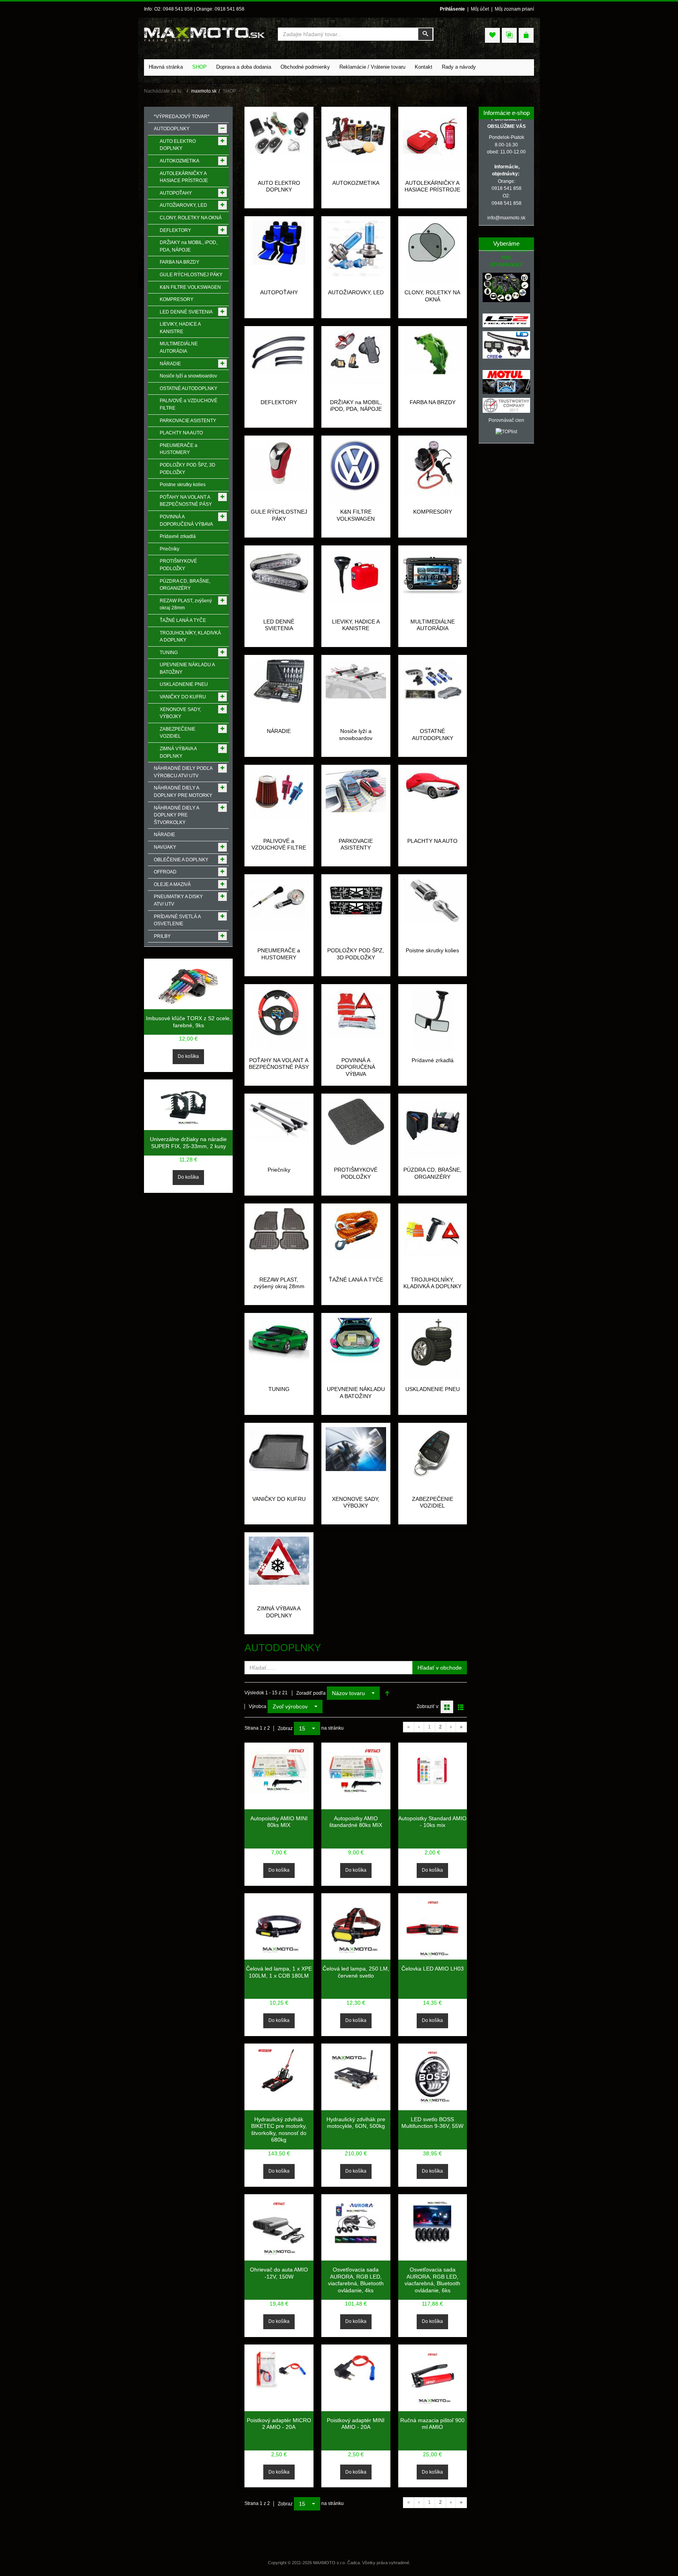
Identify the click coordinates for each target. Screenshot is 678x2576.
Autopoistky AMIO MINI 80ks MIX (279, 1822)
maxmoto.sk (204, 91)
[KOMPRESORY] (433, 468)
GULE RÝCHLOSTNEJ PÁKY (279, 515)
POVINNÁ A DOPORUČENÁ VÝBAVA (356, 1067)
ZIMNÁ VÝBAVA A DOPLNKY (279, 1612)
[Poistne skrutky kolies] (433, 900)
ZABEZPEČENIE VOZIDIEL (433, 1502)
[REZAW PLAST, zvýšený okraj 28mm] (279, 1229)
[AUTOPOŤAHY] (279, 242)
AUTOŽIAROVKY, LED (356, 292)
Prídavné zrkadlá (433, 1060)
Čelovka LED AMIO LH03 (433, 1969)
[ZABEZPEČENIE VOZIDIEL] (433, 1457)
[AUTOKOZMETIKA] (356, 137)
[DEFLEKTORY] (279, 352)
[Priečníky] (279, 1119)
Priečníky (279, 1170)
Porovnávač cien (506, 420)
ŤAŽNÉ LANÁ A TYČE (356, 1280)
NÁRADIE (279, 731)
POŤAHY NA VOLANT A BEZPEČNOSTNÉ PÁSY (279, 1064)
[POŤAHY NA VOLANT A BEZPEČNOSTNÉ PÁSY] (279, 1019)
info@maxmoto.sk (506, 218)
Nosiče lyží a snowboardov (356, 735)
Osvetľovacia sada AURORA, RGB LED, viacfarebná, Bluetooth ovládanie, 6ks (432, 2280)
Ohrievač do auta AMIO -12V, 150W (279, 2273)
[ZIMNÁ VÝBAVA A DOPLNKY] (279, 1564)
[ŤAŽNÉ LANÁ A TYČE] (356, 1234)
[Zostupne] (387, 1693)
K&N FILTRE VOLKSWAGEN (356, 515)
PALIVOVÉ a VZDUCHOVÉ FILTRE (279, 844)
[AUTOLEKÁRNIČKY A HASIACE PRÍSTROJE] (433, 140)
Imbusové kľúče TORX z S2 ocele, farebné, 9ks (189, 1022)
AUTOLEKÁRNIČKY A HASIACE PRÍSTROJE (432, 186)
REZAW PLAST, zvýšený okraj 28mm (279, 1283)
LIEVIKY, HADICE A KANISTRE (356, 625)
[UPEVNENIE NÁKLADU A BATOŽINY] (356, 1341)
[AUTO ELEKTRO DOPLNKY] (279, 133)
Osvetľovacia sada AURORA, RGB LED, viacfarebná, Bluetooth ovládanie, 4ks (356, 2280)
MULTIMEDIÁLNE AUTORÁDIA (433, 625)
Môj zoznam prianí (514, 9)
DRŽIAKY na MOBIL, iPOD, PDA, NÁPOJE (356, 406)
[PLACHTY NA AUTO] (433, 788)
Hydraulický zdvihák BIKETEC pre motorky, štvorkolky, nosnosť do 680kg (279, 2130)
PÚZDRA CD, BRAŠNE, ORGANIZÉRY (432, 1173)
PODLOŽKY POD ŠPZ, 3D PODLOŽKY (356, 954)
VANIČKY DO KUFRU (279, 1499)
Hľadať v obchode (440, 1668)
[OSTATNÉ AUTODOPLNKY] (433, 681)
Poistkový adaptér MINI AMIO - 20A (356, 2424)
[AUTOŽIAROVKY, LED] (356, 248)
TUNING (279, 1389)
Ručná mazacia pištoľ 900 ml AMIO (432, 2424)
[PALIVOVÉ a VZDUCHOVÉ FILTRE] (279, 795)
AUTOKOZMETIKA (356, 183)
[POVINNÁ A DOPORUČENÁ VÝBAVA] (356, 1013)
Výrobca (258, 1706)
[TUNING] (279, 1339)
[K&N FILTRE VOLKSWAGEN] (356, 471)
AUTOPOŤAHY (279, 292)
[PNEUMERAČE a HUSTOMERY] (279, 904)
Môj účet (480, 9)
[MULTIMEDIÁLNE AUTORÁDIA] (433, 574)
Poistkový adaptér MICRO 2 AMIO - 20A (279, 2424)
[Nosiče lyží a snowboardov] (356, 678)
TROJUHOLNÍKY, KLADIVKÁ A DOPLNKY (432, 1283)
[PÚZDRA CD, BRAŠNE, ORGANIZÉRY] (433, 1127)
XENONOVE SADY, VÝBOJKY (356, 1502)
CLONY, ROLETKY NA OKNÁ (432, 296)
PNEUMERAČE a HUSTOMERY (279, 954)
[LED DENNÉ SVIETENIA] (279, 576)
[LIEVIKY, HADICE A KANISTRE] (356, 577)
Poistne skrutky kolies (432, 950)
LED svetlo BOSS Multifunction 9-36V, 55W (432, 2123)
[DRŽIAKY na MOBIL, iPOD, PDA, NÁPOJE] (356, 358)
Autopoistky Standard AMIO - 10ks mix (432, 1822)
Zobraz (285, 1728)
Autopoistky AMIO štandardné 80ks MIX (356, 1822)
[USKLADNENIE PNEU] (433, 1348)
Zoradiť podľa (311, 1693)
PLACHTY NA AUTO (432, 841)
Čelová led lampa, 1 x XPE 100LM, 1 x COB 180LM (279, 1972)
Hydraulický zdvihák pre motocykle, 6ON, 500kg (356, 2123)
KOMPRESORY (433, 512)
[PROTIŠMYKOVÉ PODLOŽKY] (356, 1129)
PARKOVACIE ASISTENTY (356, 844)
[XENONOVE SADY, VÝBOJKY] (356, 1449)
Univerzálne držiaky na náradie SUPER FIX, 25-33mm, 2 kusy (188, 1143)
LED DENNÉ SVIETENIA (279, 625)
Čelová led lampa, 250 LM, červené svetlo (356, 1972)
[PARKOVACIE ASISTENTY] (356, 790)
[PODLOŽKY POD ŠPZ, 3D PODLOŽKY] (356, 902)
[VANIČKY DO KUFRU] (279, 1449)
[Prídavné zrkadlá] (433, 1019)
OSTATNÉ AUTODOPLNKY (433, 735)
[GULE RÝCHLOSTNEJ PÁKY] (279, 465)
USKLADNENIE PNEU (433, 1389)
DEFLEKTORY (279, 402)
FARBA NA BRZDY (433, 402)
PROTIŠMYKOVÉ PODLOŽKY (356, 1173)
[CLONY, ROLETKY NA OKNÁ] (432, 252)
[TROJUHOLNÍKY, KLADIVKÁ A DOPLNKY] (433, 1232)
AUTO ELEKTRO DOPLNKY (279, 186)
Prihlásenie (452, 9)
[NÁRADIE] (279, 681)
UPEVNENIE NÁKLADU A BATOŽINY (356, 1393)
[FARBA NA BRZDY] (433, 352)
